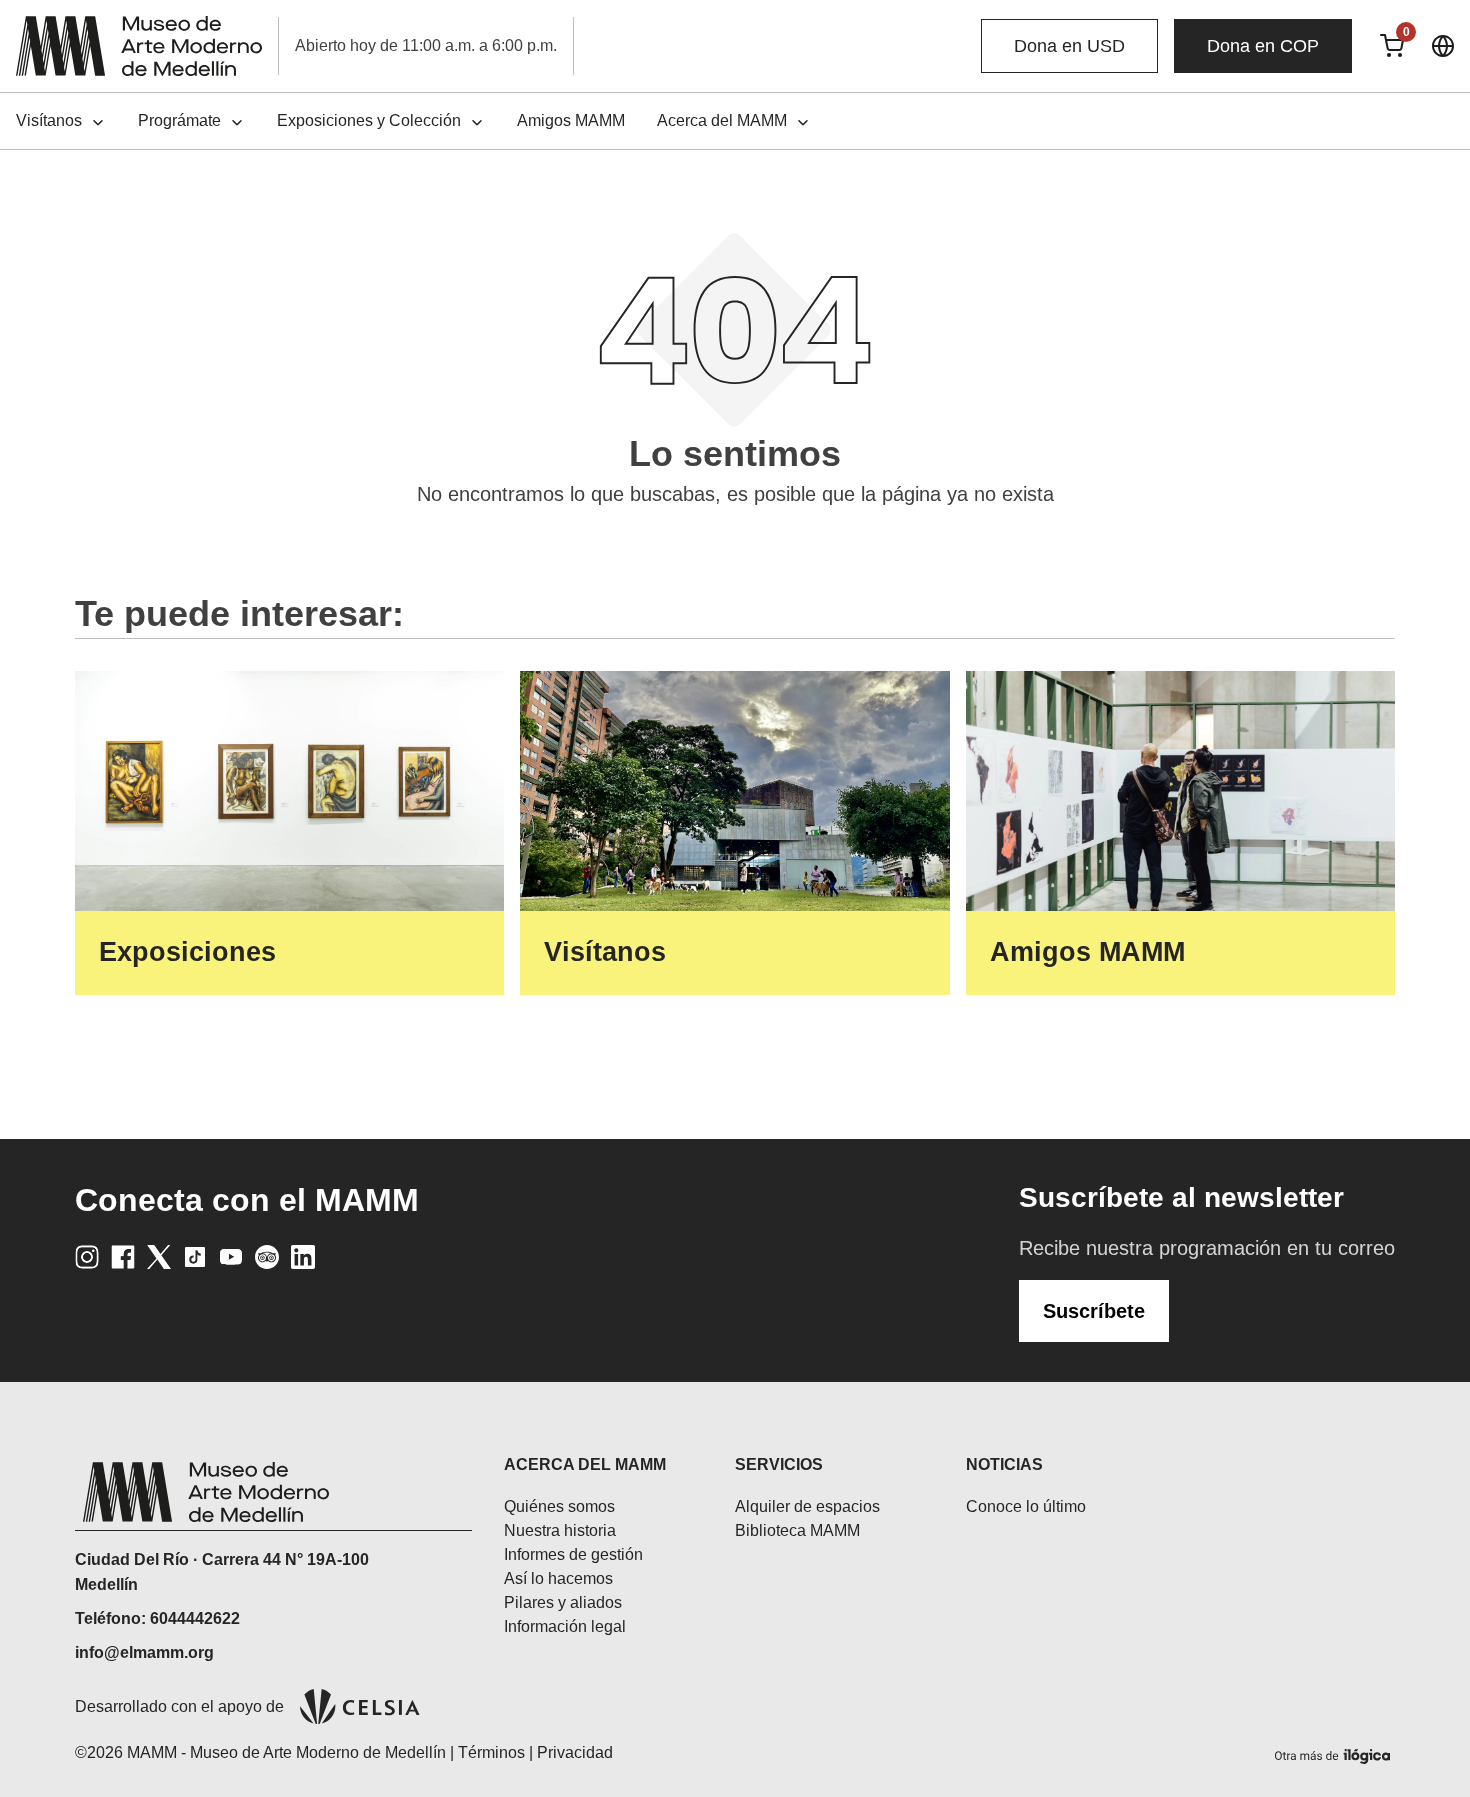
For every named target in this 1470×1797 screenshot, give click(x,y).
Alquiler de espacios (807, 1506)
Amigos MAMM (571, 120)
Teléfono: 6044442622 (157, 1618)
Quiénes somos (559, 1506)
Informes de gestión (573, 1554)
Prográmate (179, 120)
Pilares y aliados (563, 1602)
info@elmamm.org (144, 1652)
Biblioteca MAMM (797, 1530)
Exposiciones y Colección (369, 120)
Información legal (565, 1626)
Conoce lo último (1026, 1506)
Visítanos (49, 120)
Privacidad (575, 1752)
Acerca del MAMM (722, 120)
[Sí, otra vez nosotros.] (1335, 1752)
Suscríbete (1094, 1311)
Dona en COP (1263, 46)
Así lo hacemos (558, 1578)
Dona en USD (1069, 46)
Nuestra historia (560, 1530)
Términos (491, 1752)
